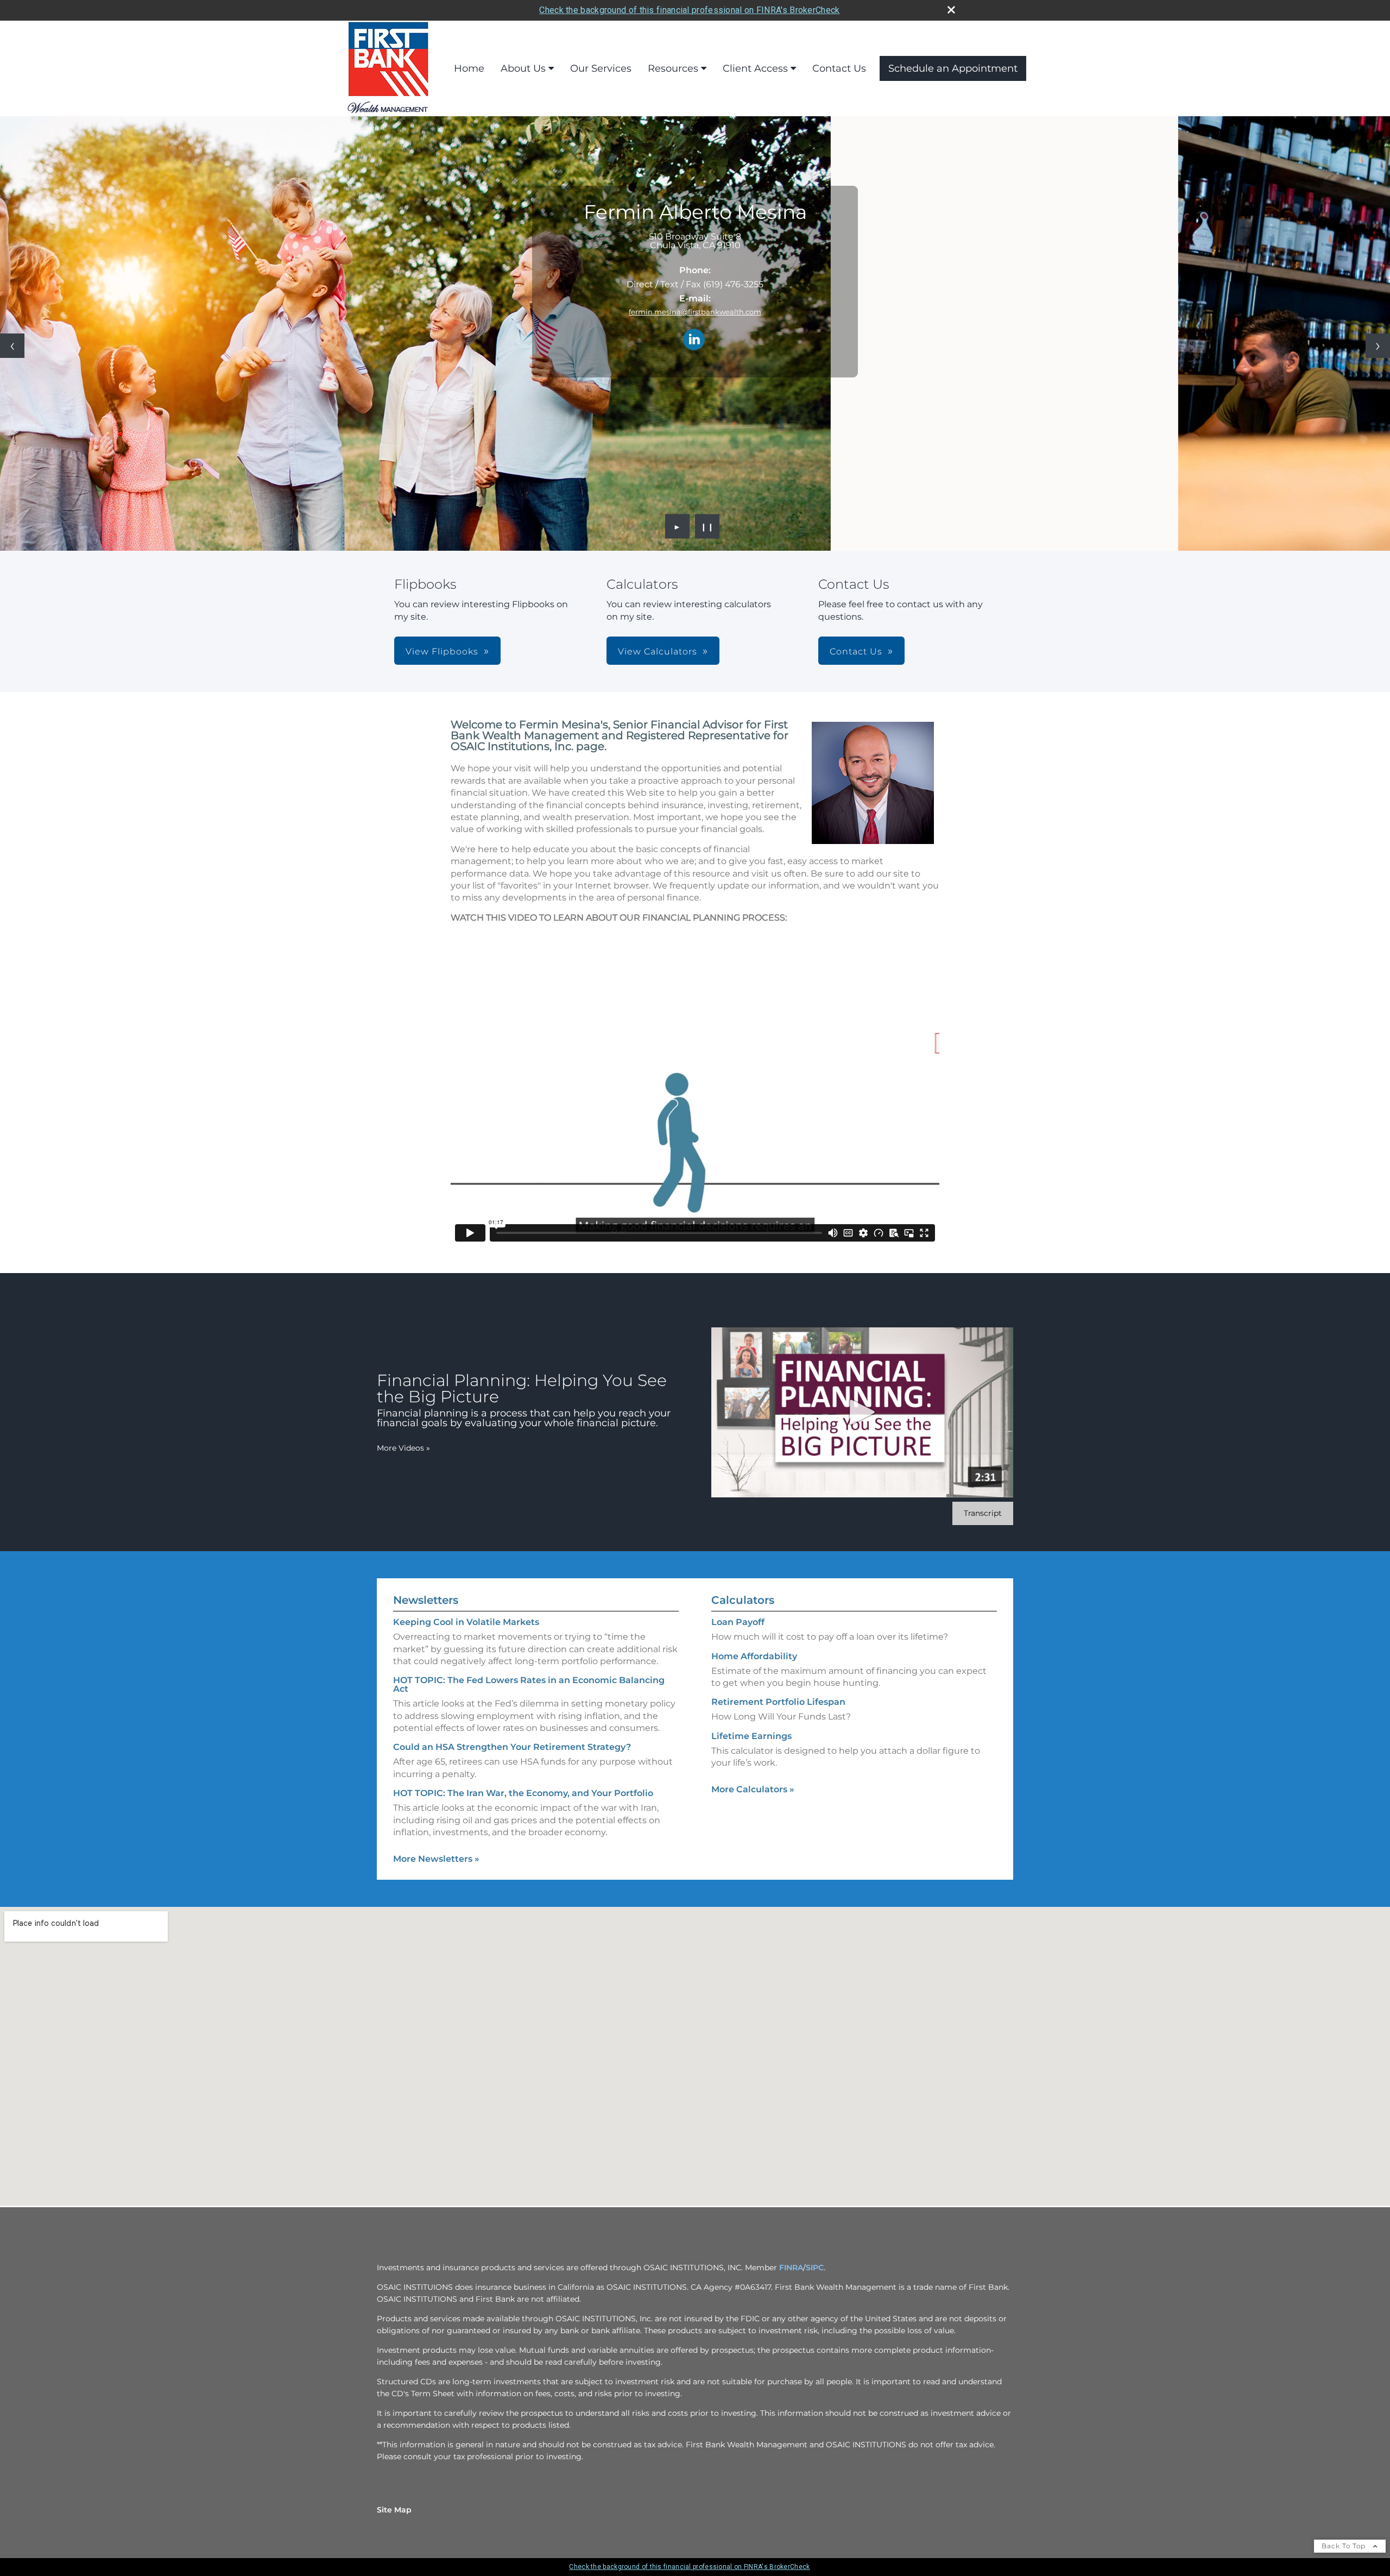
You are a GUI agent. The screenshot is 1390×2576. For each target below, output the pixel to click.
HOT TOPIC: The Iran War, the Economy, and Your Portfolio (523, 1793)
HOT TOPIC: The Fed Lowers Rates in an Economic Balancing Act (529, 1684)
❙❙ (707, 526)
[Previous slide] (12, 346)
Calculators (743, 1600)
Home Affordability (754, 1656)
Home (469, 68)
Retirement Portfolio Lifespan (778, 1702)
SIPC (815, 2268)
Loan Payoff (738, 1622)
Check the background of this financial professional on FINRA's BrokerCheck (689, 10)
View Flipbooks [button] (442, 651)
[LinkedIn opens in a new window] (694, 340)
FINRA (791, 2268)
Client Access (755, 68)
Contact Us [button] (856, 651)
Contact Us (839, 68)
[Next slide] (1378, 346)
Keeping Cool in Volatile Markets (466, 1622)
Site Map (394, 2510)
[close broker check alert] (951, 10)
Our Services (601, 68)
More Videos (403, 1448)
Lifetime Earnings (751, 1736)
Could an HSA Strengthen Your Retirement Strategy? (512, 1747)
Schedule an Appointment (953, 68)
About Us (523, 68)
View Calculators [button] (658, 651)
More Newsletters (436, 1859)
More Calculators (753, 1789)
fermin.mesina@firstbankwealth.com (695, 312)
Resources (673, 68)
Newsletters (426, 1600)
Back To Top (1345, 2546)
